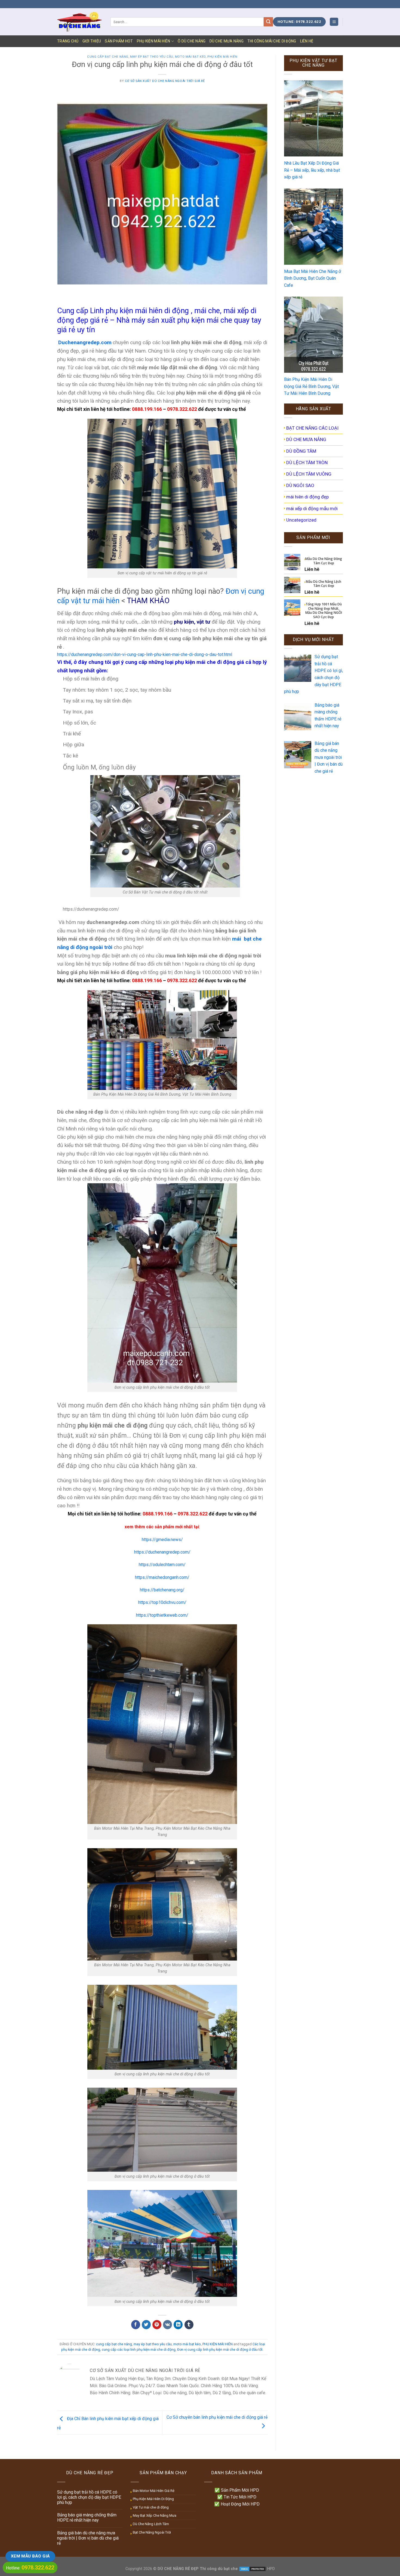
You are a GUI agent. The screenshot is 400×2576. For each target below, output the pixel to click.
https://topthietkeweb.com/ (162, 1615)
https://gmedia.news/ (162, 1540)
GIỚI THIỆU (92, 41)
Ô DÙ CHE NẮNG (192, 41)
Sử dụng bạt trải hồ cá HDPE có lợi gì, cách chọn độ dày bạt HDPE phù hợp (89, 2497)
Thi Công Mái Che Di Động (272, 41)
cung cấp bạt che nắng (108, 57)
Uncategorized (301, 520)
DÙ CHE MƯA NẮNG (227, 41)
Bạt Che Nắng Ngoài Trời (152, 2532)
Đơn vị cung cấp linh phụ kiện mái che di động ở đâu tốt (220, 2349)
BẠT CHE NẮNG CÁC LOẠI (312, 428)
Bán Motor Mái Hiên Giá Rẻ (154, 2491)
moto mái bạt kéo (190, 57)
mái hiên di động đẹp (307, 497)
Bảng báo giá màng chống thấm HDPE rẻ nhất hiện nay (87, 2518)
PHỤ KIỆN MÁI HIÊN (154, 41)
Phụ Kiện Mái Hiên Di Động (153, 2499)
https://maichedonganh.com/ (162, 1577)
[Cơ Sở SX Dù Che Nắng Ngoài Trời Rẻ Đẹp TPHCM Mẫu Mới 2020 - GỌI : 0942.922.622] (80, 22)
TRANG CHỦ (68, 41)
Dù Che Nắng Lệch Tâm (151, 2524)
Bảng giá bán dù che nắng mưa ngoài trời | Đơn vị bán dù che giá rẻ (88, 2538)
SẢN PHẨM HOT (119, 41)
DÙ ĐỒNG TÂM (301, 451)
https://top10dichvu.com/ (162, 1602)
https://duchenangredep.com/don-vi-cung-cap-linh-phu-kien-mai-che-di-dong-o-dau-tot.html (145, 654)
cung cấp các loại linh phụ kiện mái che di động (139, 2349)
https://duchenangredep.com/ (162, 1552)
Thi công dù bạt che (218, 2569)
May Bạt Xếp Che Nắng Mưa (155, 2515)
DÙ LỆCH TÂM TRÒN (307, 463)
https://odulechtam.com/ (162, 1565)
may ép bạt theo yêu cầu (152, 57)
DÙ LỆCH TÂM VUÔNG (309, 474)
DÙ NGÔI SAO (300, 485)
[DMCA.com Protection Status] (253, 2569)
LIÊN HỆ (307, 41)
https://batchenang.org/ (162, 1590)
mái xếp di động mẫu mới (312, 509)
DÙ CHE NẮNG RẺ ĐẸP (178, 2569)
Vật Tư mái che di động (151, 2507)
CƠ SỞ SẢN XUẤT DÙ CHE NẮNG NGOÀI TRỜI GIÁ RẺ (165, 81)
